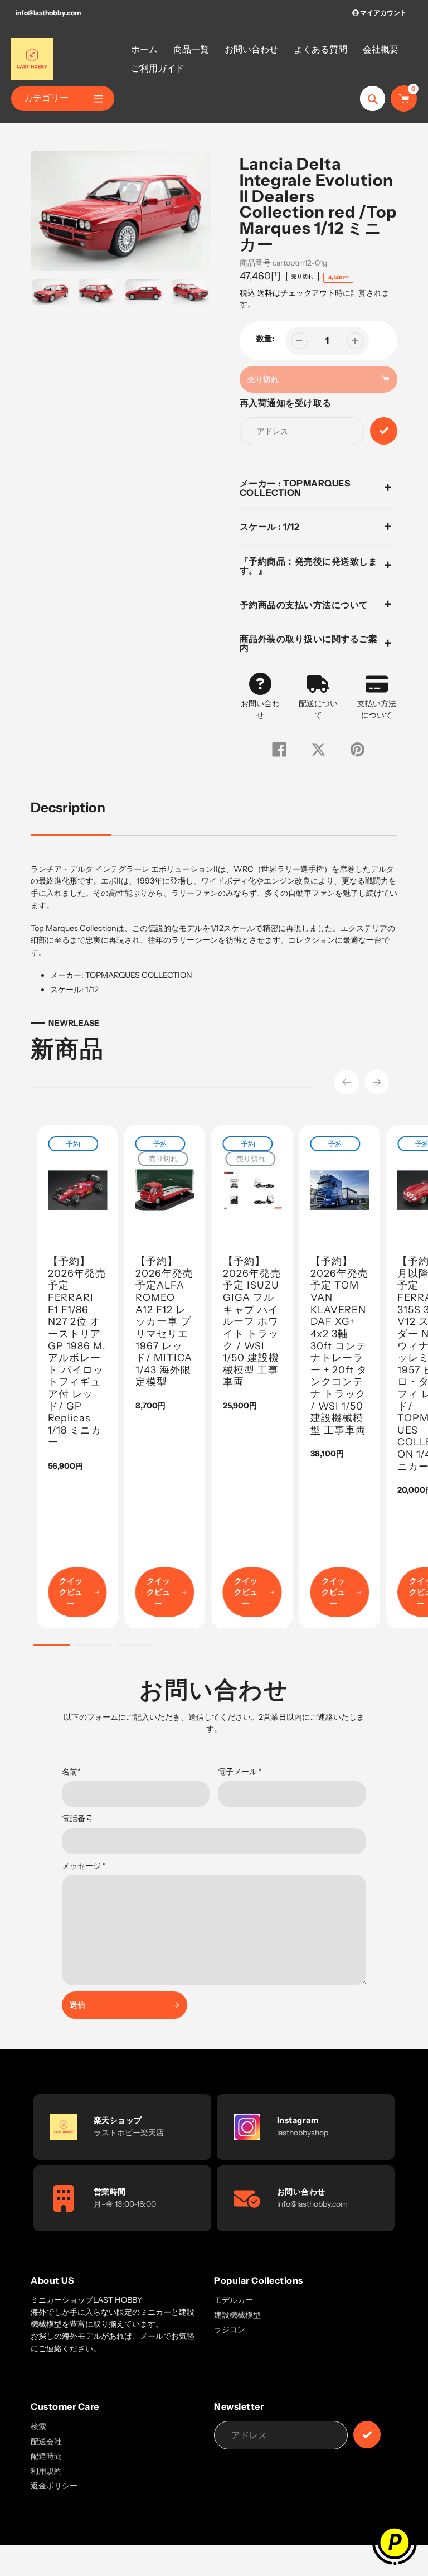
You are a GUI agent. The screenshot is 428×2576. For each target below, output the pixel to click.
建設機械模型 (237, 2315)
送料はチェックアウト (296, 293)
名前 (71, 1772)
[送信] (367, 2435)
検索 (38, 2427)
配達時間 (46, 2456)
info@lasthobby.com (48, 13)
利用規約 (46, 2471)
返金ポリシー (54, 2486)
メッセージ (84, 1866)
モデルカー (234, 2300)
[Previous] (347, 1082)
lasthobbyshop (303, 2133)
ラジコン (230, 2329)
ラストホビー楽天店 (129, 2133)
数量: (265, 339)
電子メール (240, 1772)
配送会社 (46, 2442)
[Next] (377, 1082)
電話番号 (77, 1818)
